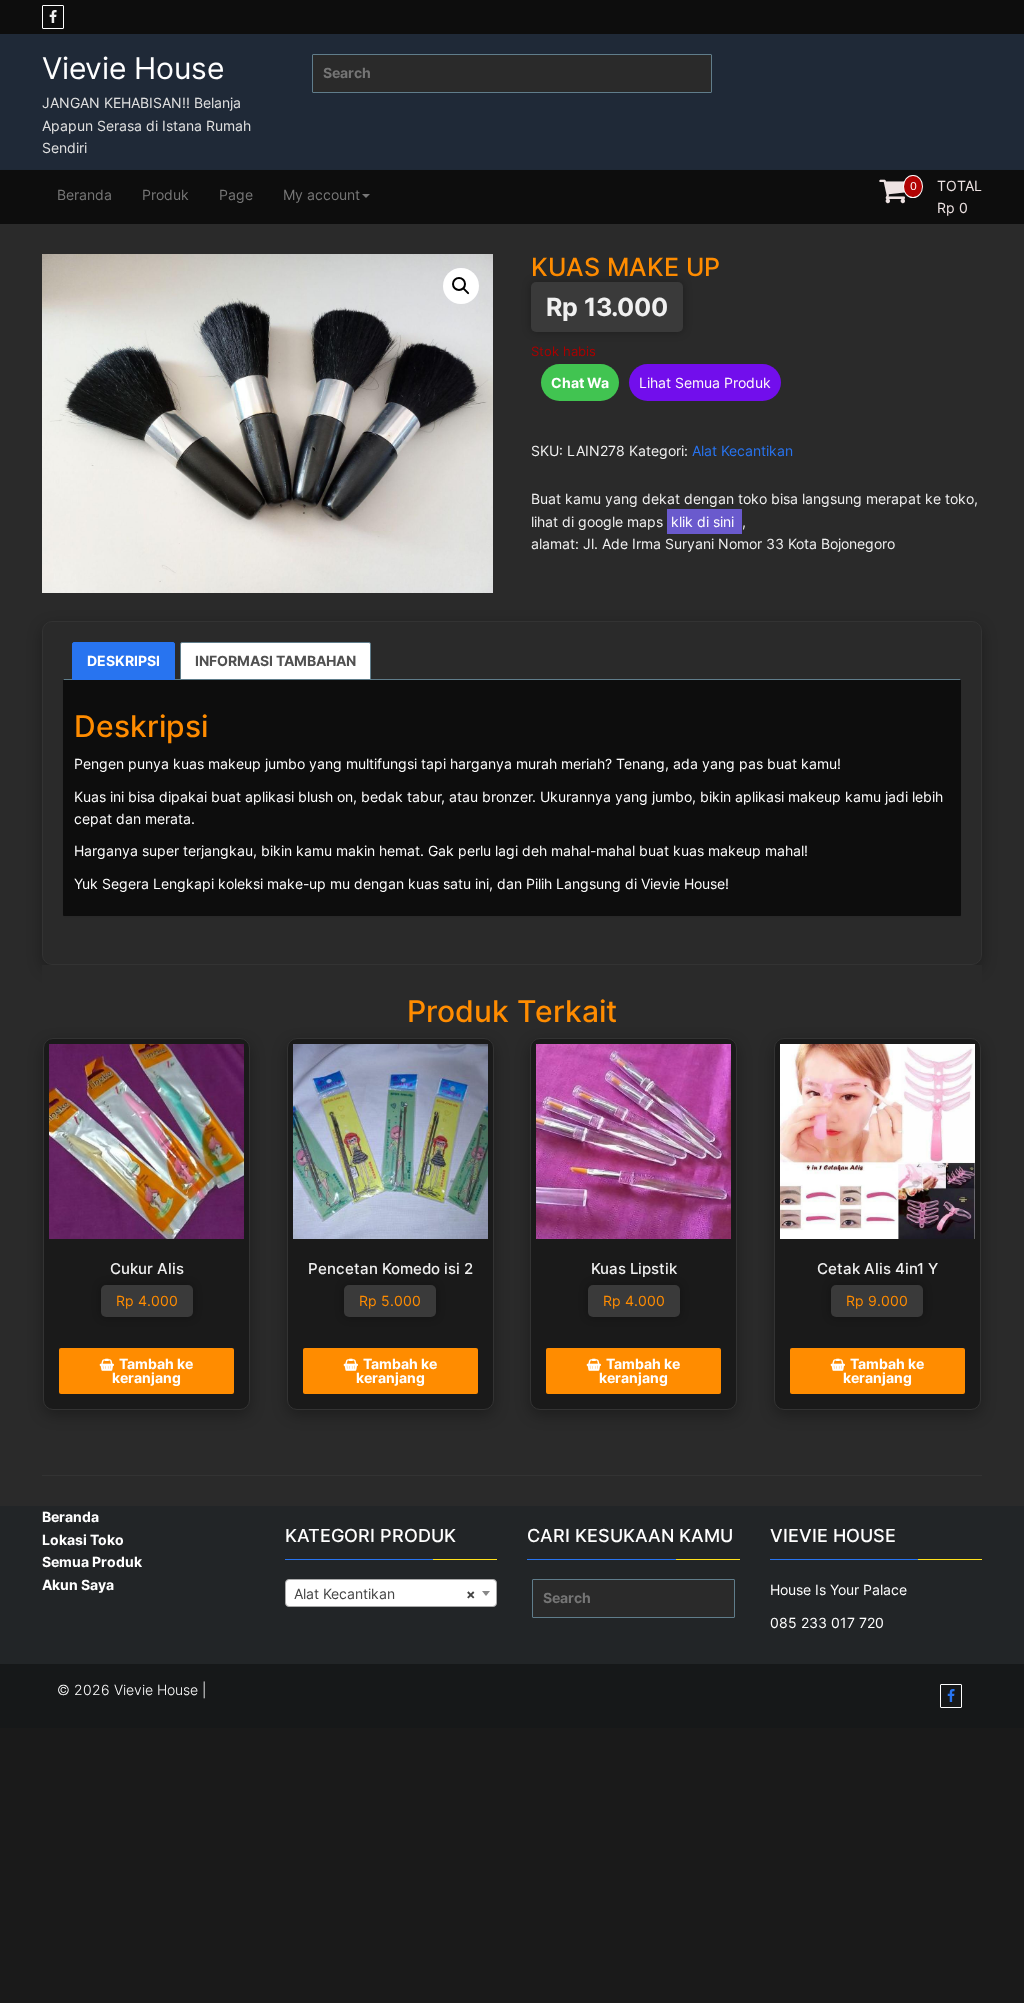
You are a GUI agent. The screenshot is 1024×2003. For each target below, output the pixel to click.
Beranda (84, 194)
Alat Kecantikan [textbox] (385, 1593)
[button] (461, 286)
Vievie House (133, 68)
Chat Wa (580, 382)
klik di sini (704, 521)
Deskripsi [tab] (123, 660)
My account (321, 194)
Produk (165, 194)
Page (236, 194)
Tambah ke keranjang (152, 1370)
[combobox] (391, 1593)
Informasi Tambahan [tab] (275, 660)
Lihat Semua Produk (705, 382)
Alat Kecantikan (742, 450)
